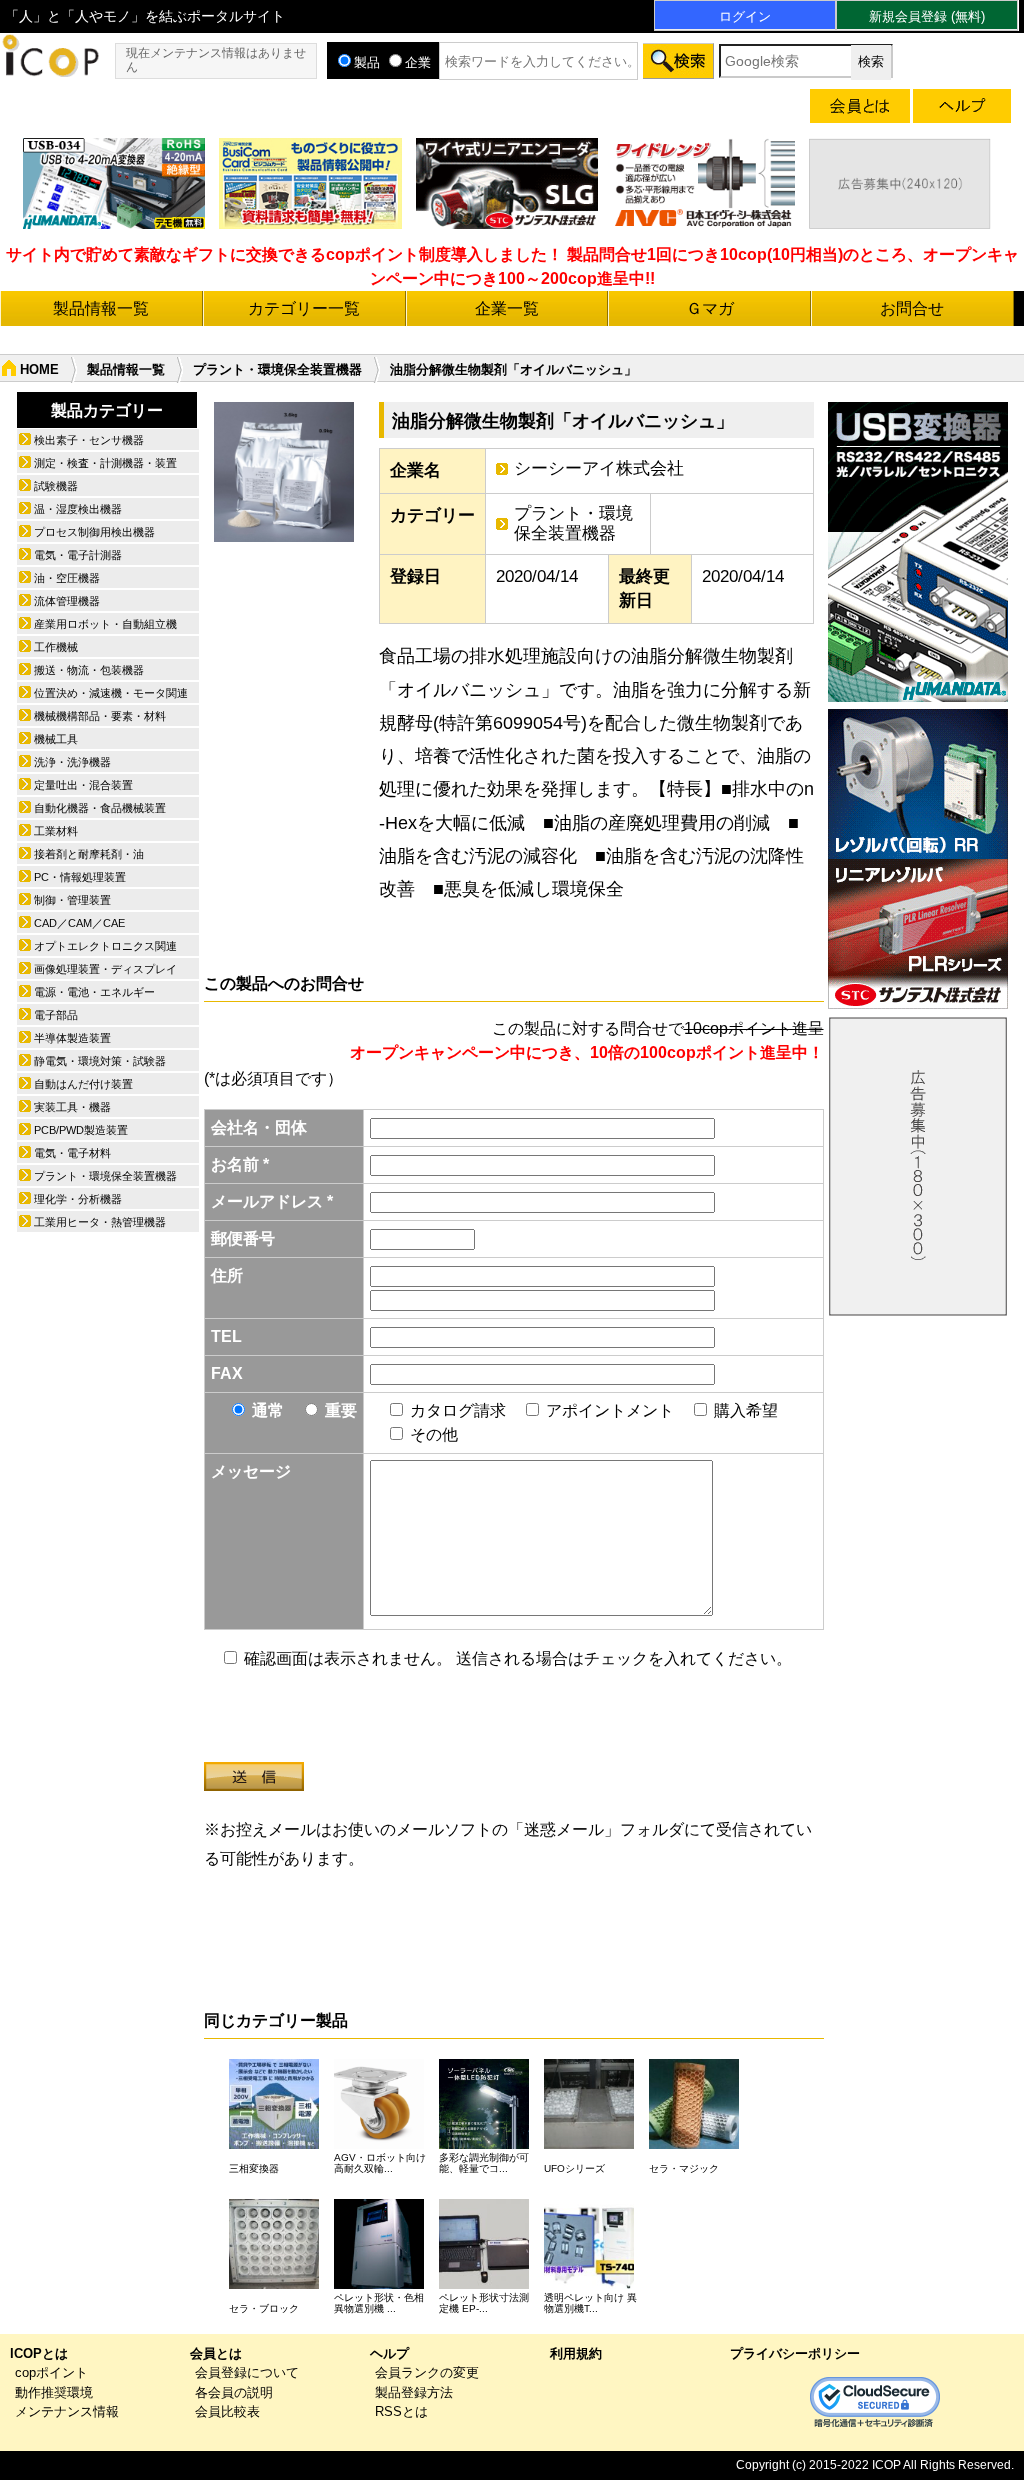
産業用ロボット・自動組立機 (105, 624)
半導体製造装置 (72, 1038)
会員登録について (247, 2372)
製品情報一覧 (101, 308)
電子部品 (56, 1015)
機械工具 (56, 739)
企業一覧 (507, 308)
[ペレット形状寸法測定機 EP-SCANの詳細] (484, 2283)
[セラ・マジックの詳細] (694, 2143)
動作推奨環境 (54, 2392)
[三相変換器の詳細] (274, 2143)
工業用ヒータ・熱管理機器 (100, 1222)
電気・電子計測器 (78, 555)
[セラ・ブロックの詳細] (274, 2283)
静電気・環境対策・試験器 (100, 1061)
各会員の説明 (234, 2392)
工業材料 (56, 831)
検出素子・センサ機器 (89, 440)
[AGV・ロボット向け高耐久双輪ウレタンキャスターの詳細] (379, 2143)
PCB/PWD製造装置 (81, 1130)
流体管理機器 (67, 601)
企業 (418, 62)
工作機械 (56, 647)
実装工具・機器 (72, 1107)
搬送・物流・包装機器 (89, 670)
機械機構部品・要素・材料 (100, 716)
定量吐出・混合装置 (83, 785)
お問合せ (912, 308)
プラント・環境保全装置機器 (277, 369)
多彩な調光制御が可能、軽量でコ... (484, 2163)
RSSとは (401, 2411)
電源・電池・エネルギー (94, 992)
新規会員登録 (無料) (927, 16)
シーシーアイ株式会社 (599, 468)
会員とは (216, 2353)
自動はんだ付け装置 (83, 1084)
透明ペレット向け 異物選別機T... (590, 2303)
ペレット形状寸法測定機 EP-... (484, 2303)
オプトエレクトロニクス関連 (105, 946)
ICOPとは (39, 2353)
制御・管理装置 (72, 900)
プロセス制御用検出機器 (94, 532)
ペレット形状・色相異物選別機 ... (379, 2303)
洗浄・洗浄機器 (72, 762)
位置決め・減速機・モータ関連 (111, 693)
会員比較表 (227, 2411)
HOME (39, 369)
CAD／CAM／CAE (79, 923)
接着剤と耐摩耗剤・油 (89, 854)
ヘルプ (389, 2353)
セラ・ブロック (264, 2308)
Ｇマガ (710, 308)
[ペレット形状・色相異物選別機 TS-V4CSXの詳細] (379, 2283)
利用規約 (576, 2353)
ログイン (745, 16)
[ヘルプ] (962, 109)
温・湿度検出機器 (78, 509)
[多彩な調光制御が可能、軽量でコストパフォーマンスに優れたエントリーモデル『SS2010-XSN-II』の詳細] (484, 2143)
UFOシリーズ (574, 2168)
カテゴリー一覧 (304, 308)
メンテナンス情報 (67, 2411)
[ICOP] (50, 71)
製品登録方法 (414, 2392)
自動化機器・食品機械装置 (100, 808)
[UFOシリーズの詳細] (589, 2143)
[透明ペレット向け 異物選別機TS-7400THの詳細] (589, 2283)
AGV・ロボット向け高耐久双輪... (380, 2163)
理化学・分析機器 (78, 1199)
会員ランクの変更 (427, 2372)
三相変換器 (254, 2168)
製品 (367, 62)
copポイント (51, 2372)
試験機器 (56, 486)
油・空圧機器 (67, 578)
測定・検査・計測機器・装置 (105, 463)
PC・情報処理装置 (80, 877)
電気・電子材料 (72, 1153)
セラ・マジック (684, 2168)
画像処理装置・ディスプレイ (105, 969)
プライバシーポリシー (795, 2353)
